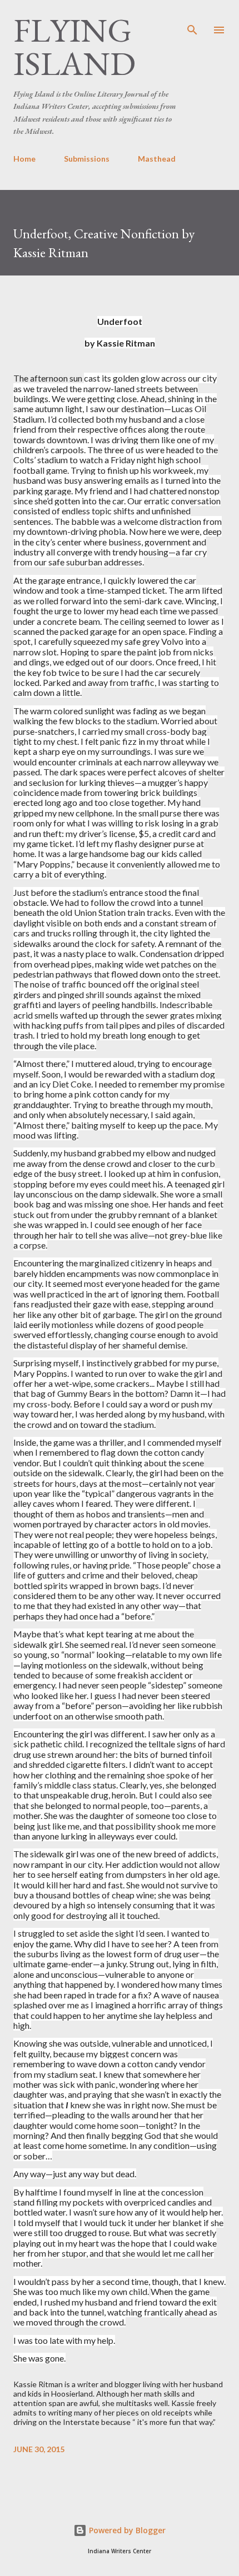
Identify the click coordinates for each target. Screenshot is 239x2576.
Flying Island (74, 47)
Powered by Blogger (126, 2530)
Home (24, 159)
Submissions (87, 159)
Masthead (157, 159)
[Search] (192, 20)
